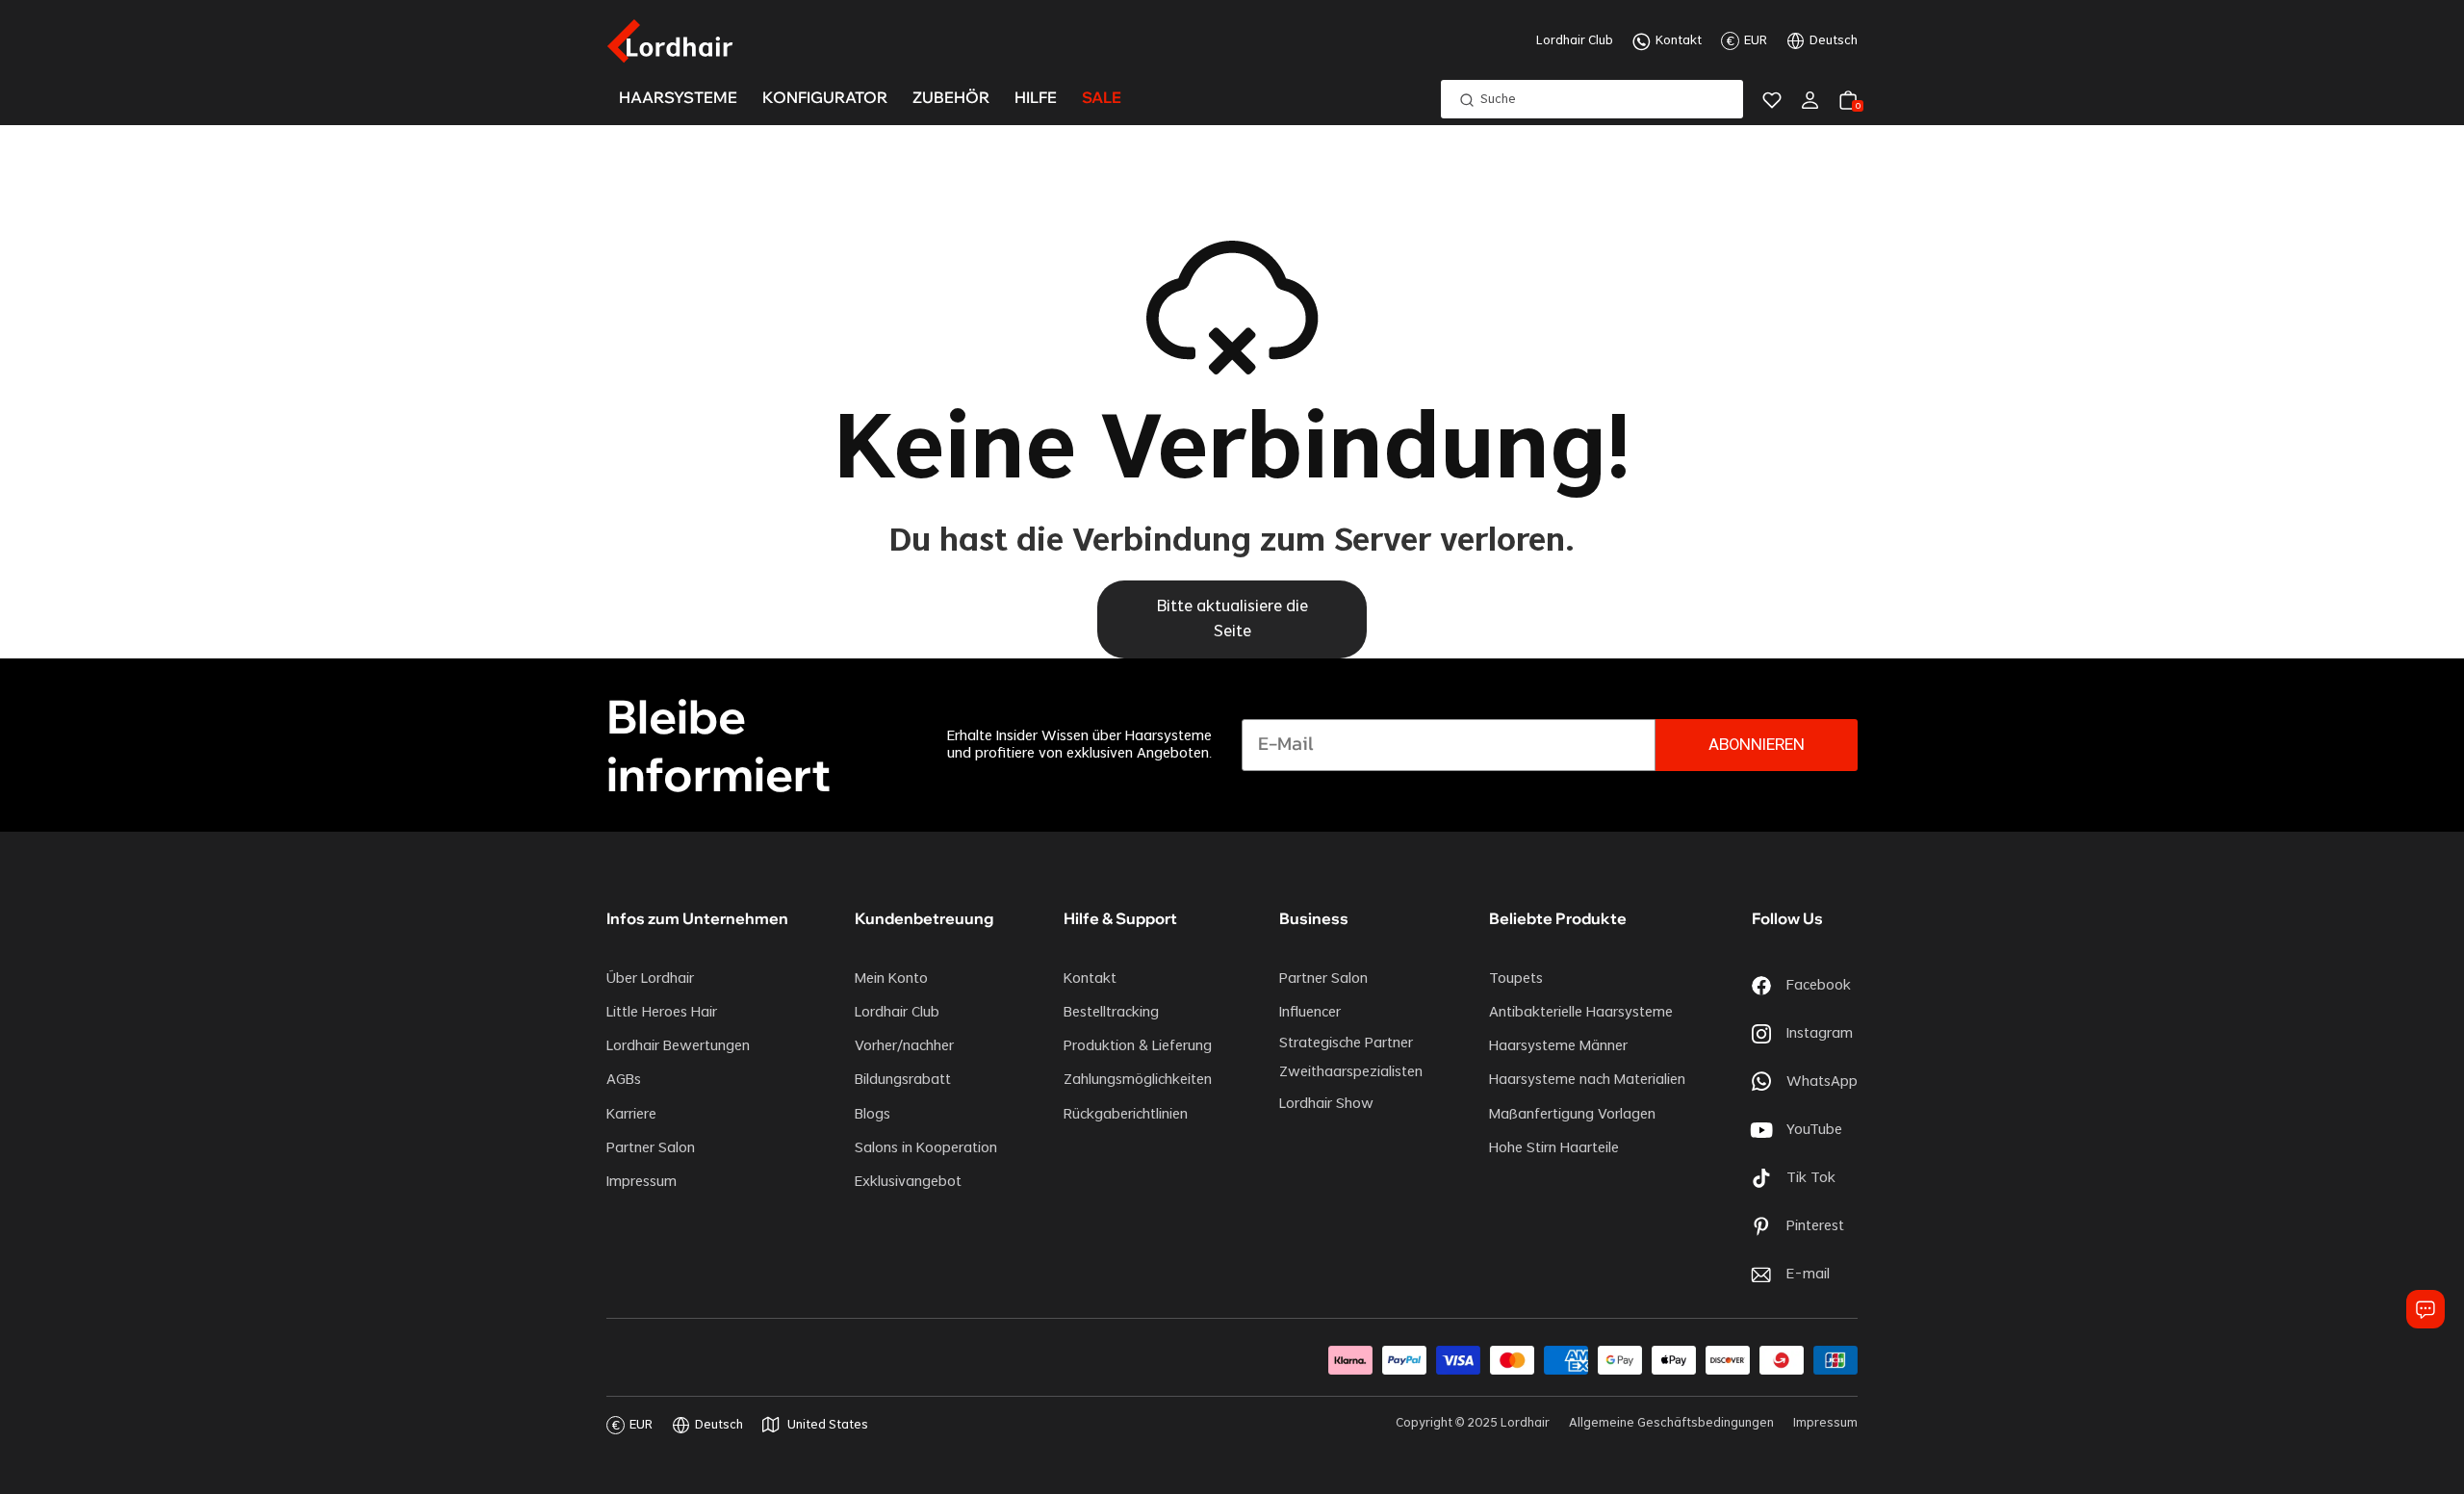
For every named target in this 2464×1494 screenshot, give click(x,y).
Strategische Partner (1346, 1043)
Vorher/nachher (904, 1046)
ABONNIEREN (1757, 745)
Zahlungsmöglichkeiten (1138, 1080)
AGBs (624, 1080)
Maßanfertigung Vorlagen (1572, 1115)
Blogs (873, 1115)
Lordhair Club (1575, 40)
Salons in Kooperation (926, 1148)
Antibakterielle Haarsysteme (1581, 1013)
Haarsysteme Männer (1558, 1046)
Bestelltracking (1111, 1013)
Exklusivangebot (908, 1182)
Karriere (631, 1115)
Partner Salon (651, 1148)
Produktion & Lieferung (1138, 1046)
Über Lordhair (650, 979)
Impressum (642, 1182)
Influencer (1310, 1013)
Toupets (1516, 979)
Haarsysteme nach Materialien (1587, 1080)
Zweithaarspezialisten (1351, 1072)
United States (828, 1425)
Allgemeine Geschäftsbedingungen (1671, 1423)
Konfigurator (825, 98)
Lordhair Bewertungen (678, 1046)
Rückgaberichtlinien (1126, 1115)
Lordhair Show (1326, 1104)
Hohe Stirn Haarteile (1554, 1148)
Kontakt (1679, 40)
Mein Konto (891, 979)
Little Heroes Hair (662, 1013)
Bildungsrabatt (903, 1080)
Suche (1498, 99)
